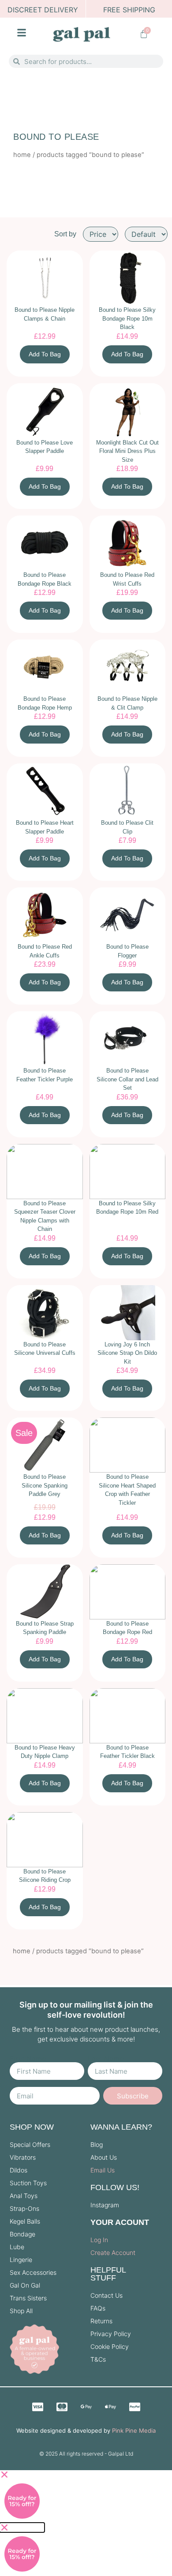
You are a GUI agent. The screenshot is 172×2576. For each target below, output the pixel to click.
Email (19, 2083)
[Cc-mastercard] (62, 2407)
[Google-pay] (86, 2407)
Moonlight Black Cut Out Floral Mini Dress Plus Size (127, 451)
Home (22, 155)
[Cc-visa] (37, 2407)
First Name (28, 2059)
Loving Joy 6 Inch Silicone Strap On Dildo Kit (127, 1353)
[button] (22, 2475)
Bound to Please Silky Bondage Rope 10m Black (127, 318)
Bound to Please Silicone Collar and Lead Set (127, 1079)
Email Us (103, 2170)
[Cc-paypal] (135, 2407)
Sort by (65, 234)
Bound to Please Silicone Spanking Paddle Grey (45, 1485)
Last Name (106, 2059)
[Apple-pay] (110, 2407)
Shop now (32, 2127)
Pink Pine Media (134, 2430)
